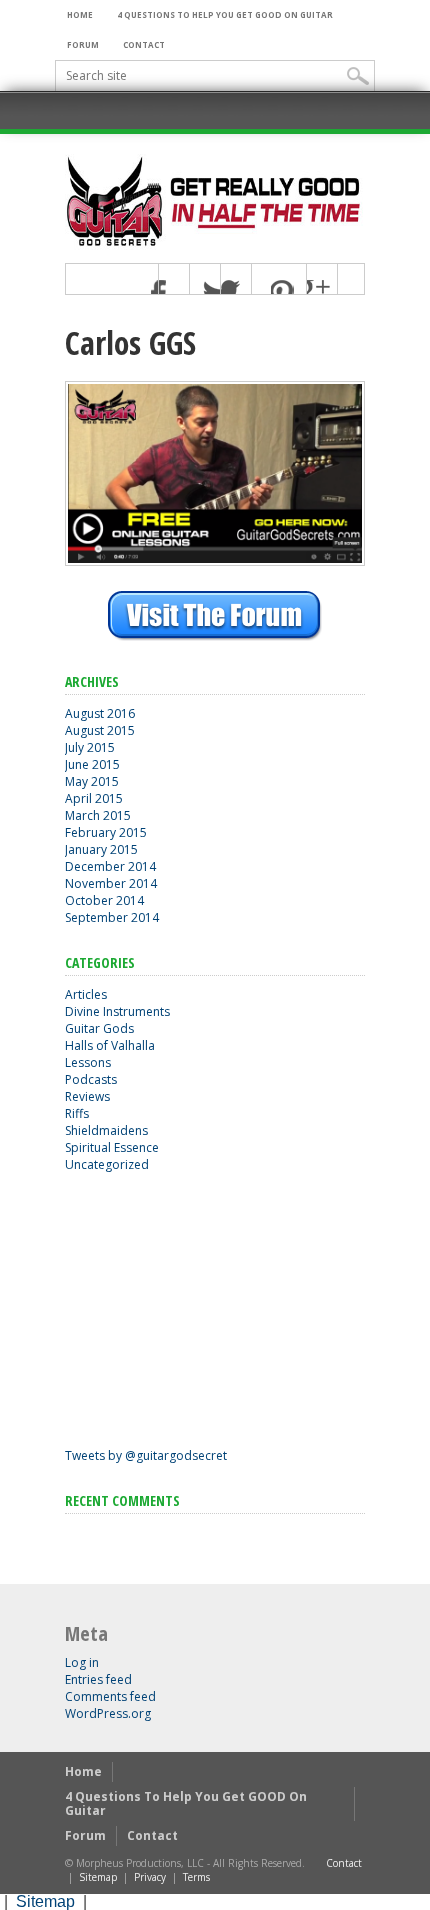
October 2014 (104, 900)
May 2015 (92, 781)
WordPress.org (108, 1713)
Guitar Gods (99, 1028)
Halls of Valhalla (110, 1045)
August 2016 (100, 713)
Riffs (77, 1113)
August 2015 (100, 730)
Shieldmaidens (106, 1130)
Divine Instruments (117, 1011)
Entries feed (98, 1679)
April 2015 (94, 798)
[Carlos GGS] (215, 561)
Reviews (87, 1096)
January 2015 (101, 849)
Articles (86, 994)
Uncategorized (107, 1164)
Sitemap (98, 1877)
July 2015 (90, 747)
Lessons (88, 1062)
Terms (196, 1877)
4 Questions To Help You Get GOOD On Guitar (225, 14)
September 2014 (112, 917)
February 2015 (106, 832)
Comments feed (110, 1696)
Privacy (150, 1877)
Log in (82, 1662)
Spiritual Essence (112, 1147)
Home (80, 14)
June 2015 (92, 764)
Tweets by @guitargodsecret (146, 1455)
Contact (144, 44)
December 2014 (110, 866)
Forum (83, 44)
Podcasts (91, 1079)
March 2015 (98, 815)
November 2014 (111, 883)
